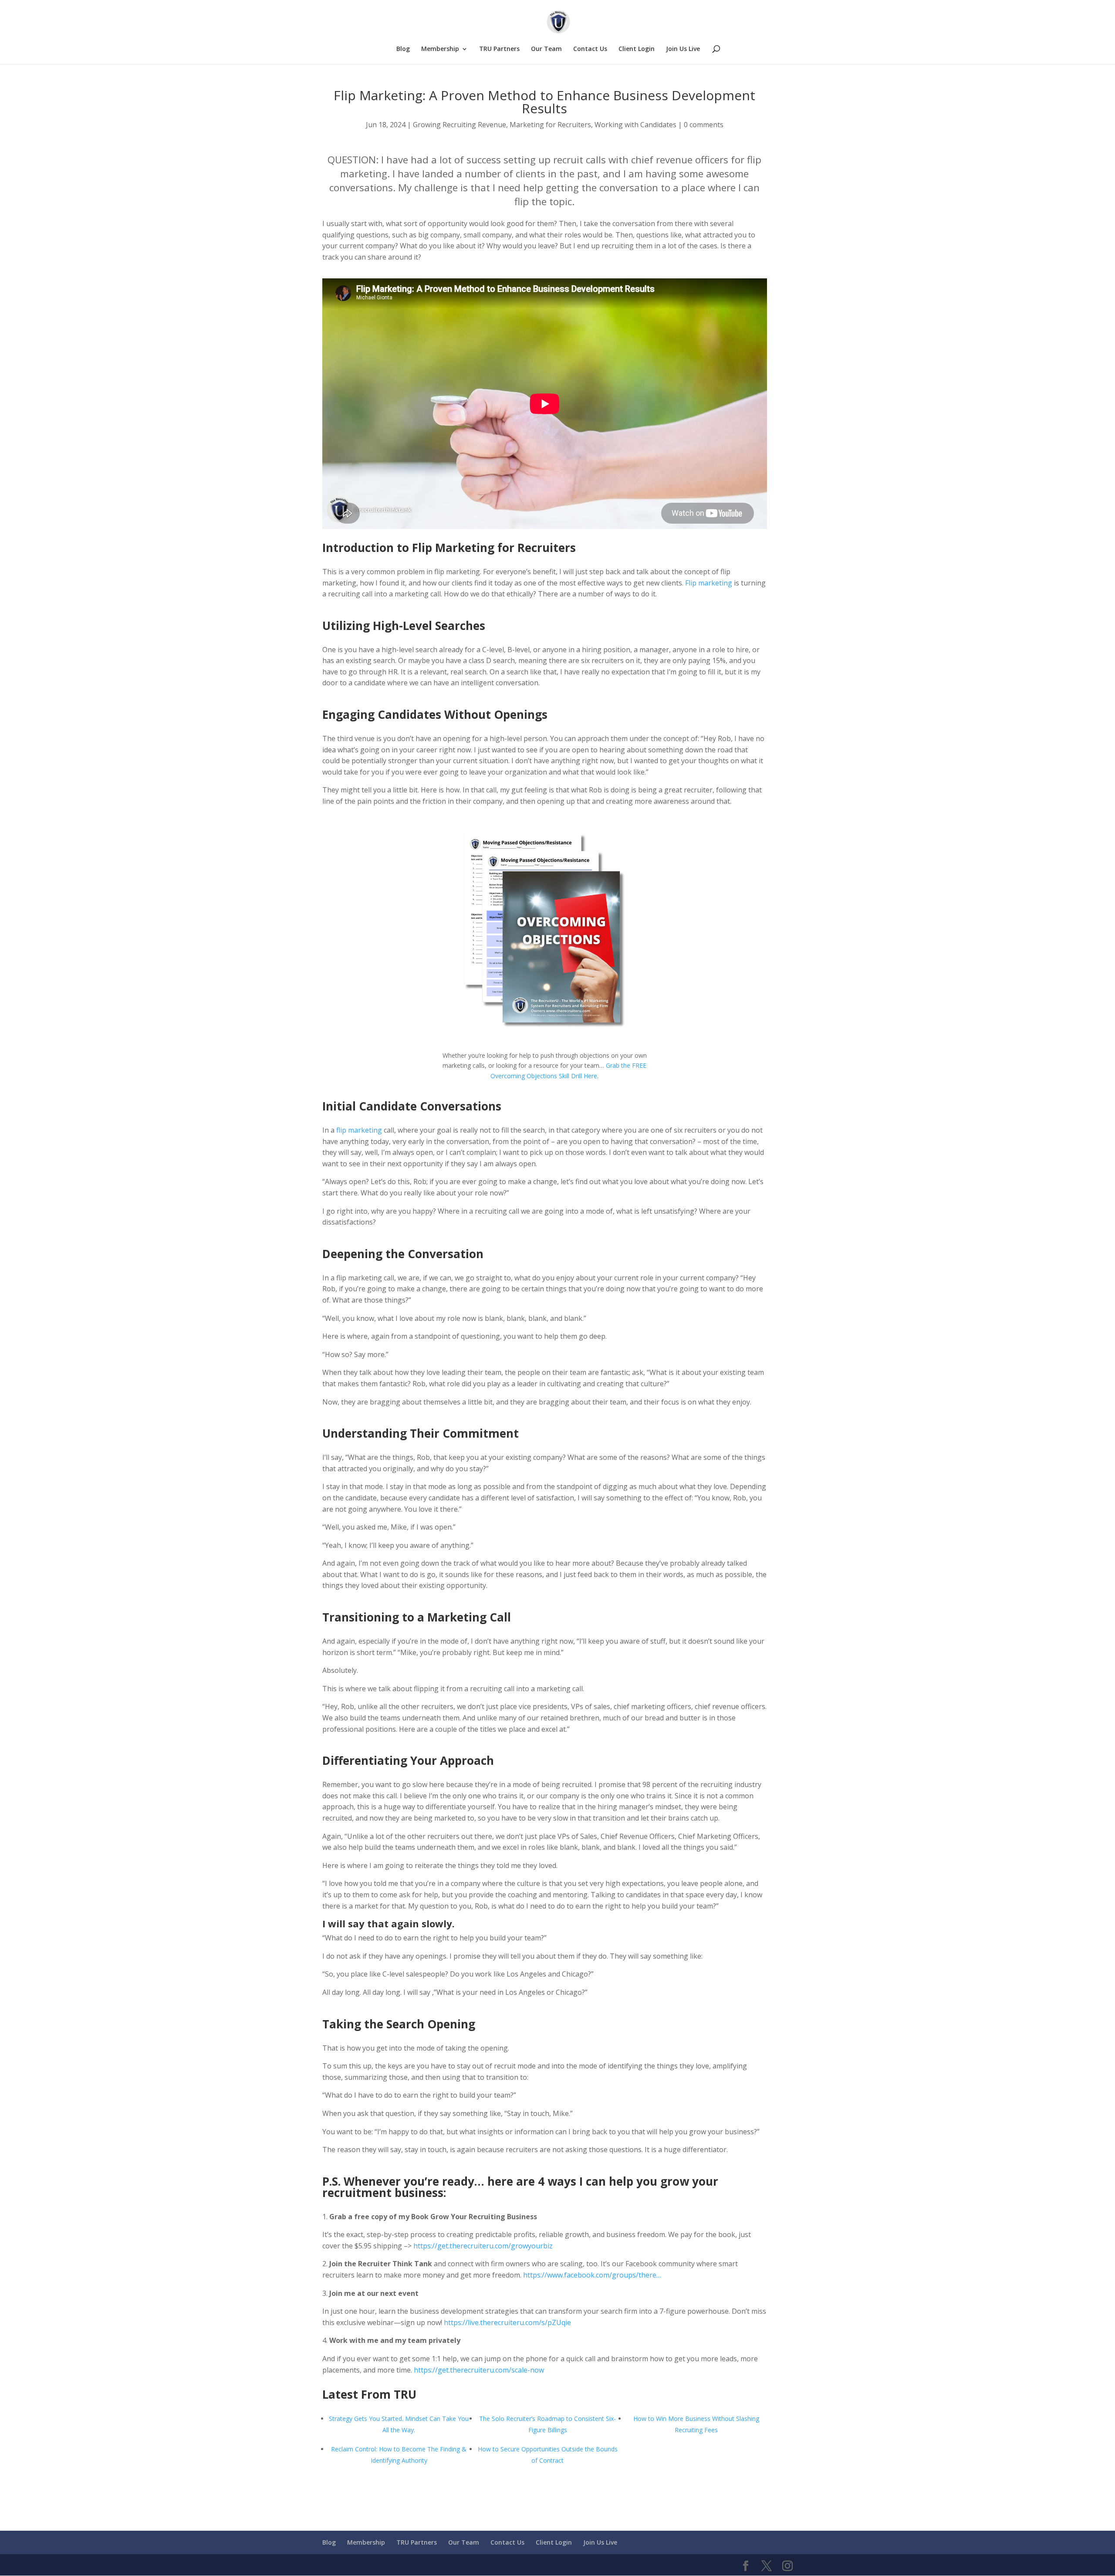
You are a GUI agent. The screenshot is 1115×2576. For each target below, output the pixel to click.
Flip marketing (709, 583)
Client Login (637, 49)
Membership (440, 49)
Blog (403, 49)
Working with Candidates (635, 125)
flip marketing (359, 1130)
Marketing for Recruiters (550, 125)
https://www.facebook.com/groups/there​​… (592, 2275)
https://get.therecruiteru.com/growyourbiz (483, 2246)
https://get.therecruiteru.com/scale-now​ (479, 2370)
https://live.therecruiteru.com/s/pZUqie (507, 2322)
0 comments (704, 125)
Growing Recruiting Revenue (460, 125)
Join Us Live (683, 49)
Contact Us (590, 49)
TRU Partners (499, 49)
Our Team (546, 49)
